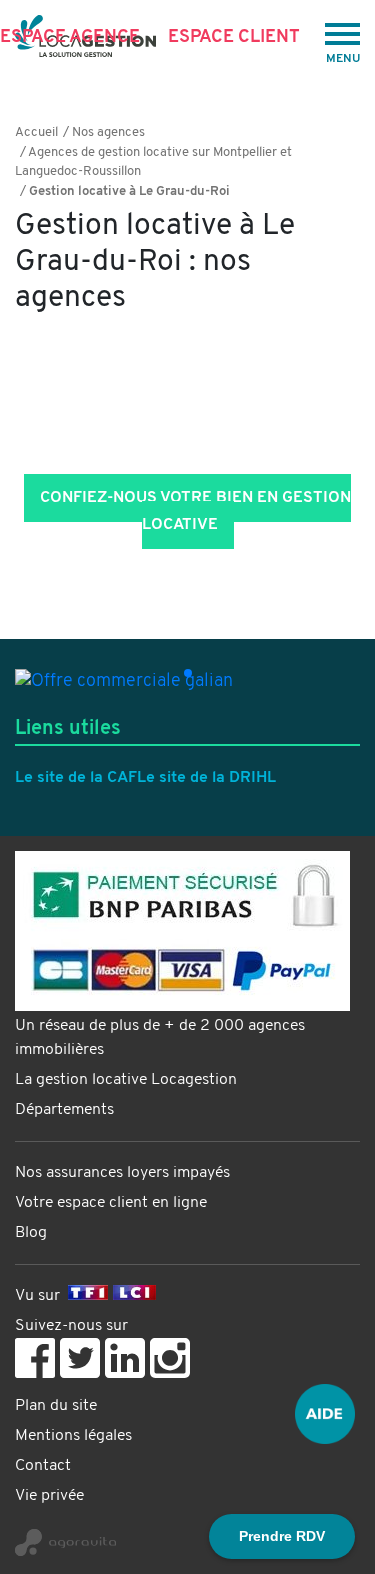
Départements (64, 1110)
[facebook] (35, 1358)
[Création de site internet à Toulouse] (187, 1535)
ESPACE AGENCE (70, 37)
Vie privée (49, 1496)
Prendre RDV (282, 1536)
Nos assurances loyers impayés (122, 1173)
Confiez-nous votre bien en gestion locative (195, 511)
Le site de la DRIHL (206, 778)
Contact (43, 1466)
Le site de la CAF (76, 778)
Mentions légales (73, 1436)
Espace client (234, 37)
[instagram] (170, 1358)
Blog (31, 1233)
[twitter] (80, 1358)
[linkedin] (125, 1358)
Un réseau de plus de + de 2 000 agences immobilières (160, 1038)
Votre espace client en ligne (111, 1203)
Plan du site (56, 1406)
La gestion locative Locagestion (126, 1080)
